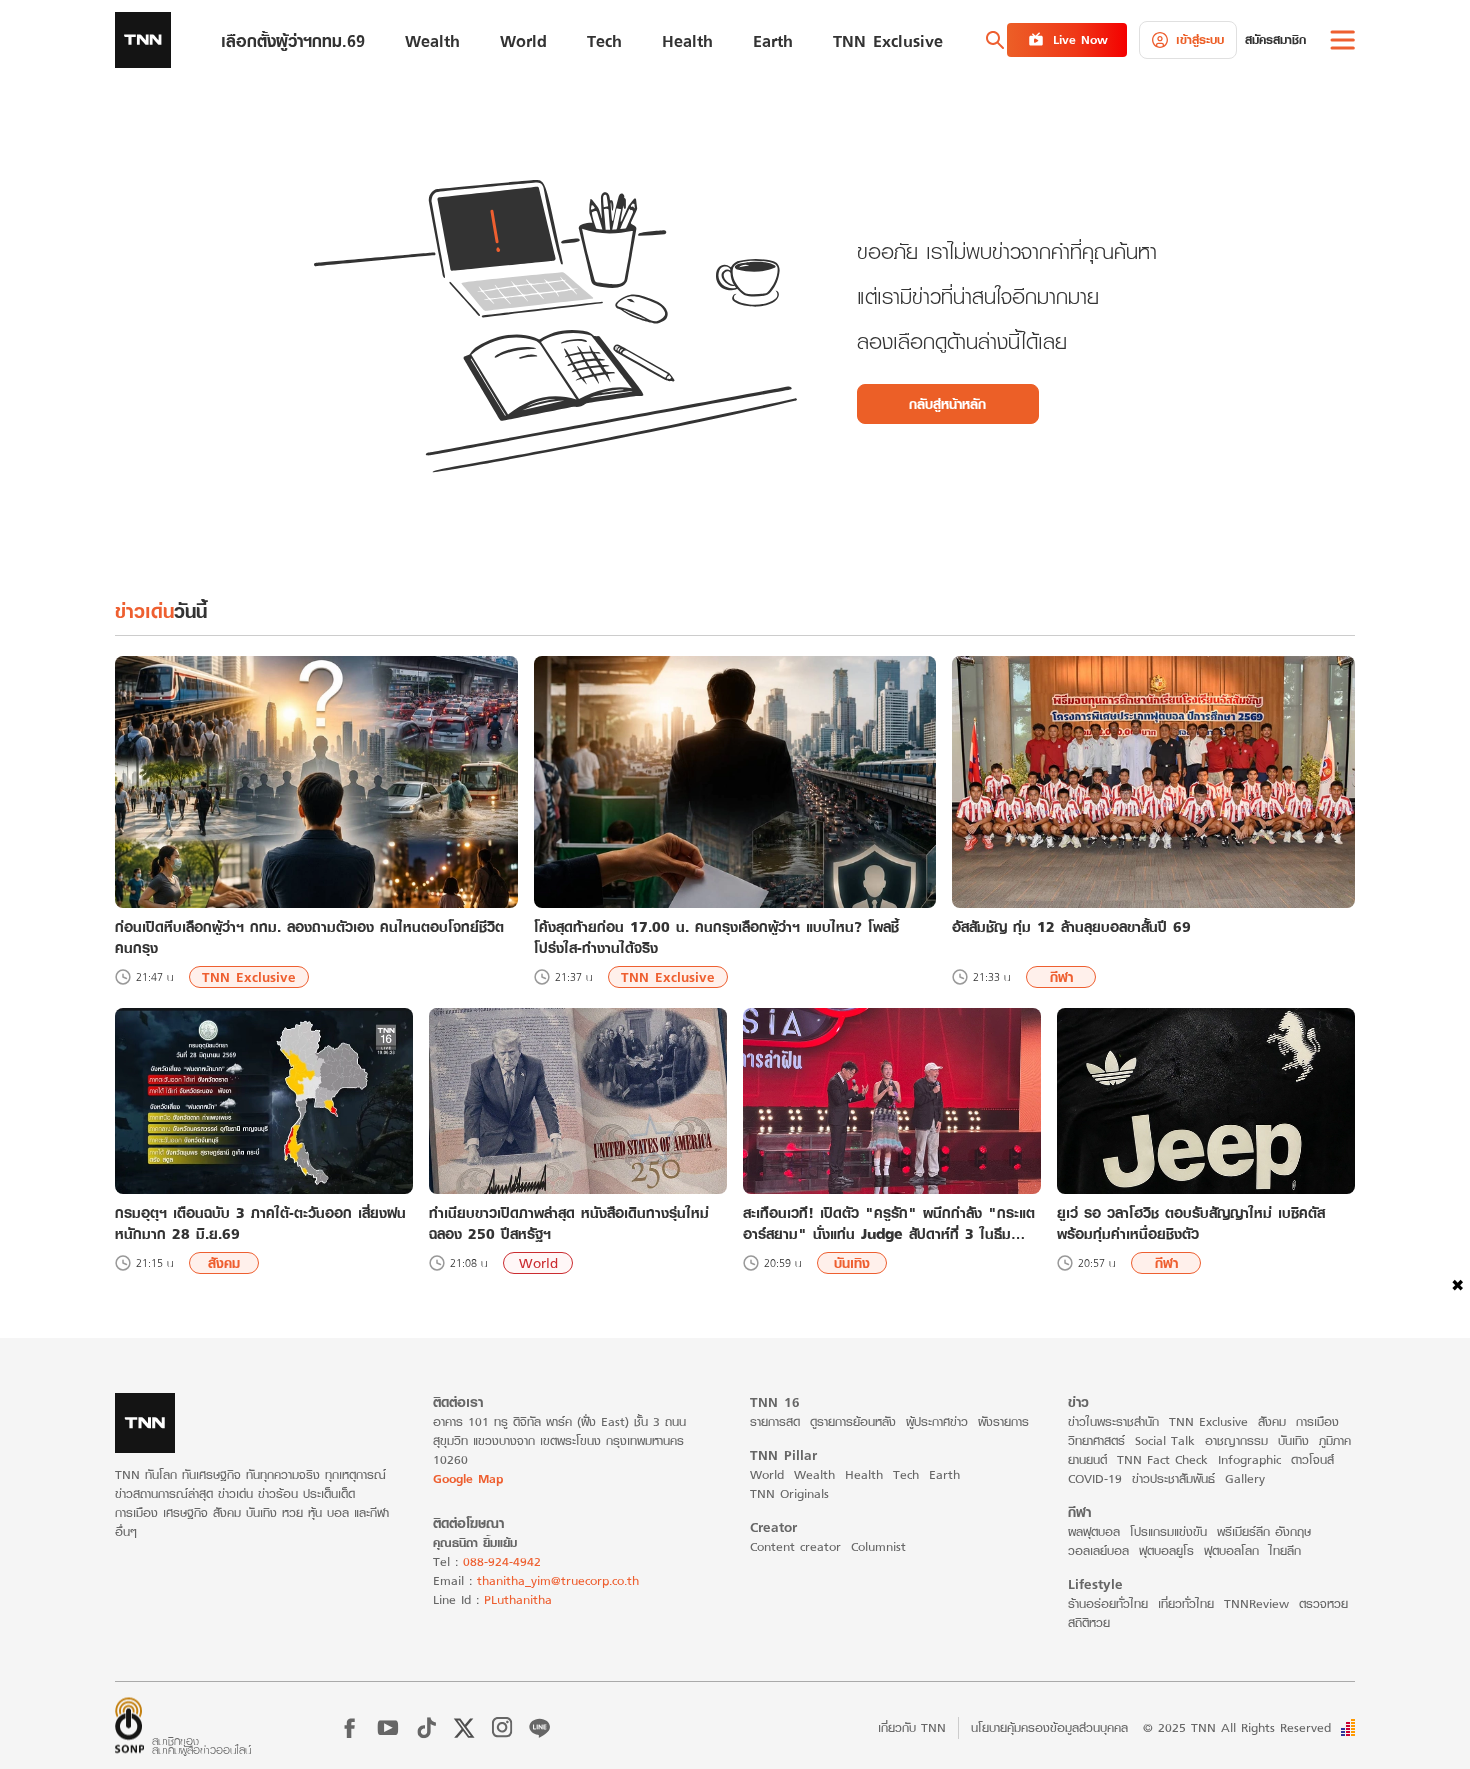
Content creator (795, 1546)
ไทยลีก (1285, 1550)
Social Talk (1165, 1440)
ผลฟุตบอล (1094, 1531)
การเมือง (1317, 1421)
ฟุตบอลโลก (1231, 1550)
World (538, 1263)
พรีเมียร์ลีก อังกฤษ (1264, 1531)
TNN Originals (789, 1493)
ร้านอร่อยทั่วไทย (1108, 1603)
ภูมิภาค (1335, 1440)
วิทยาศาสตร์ (1096, 1440)
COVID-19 (1095, 1478)
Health (864, 1474)
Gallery (1245, 1478)
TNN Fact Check (1162, 1459)
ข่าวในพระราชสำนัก (1113, 1421)
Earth (944, 1474)
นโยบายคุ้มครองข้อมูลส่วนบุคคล (1049, 1727)
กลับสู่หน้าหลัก (947, 404)
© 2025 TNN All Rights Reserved (1237, 1727)
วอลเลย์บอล (1098, 1550)
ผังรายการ (1003, 1421)
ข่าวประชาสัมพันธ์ (1173, 1478)
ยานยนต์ (1087, 1459)
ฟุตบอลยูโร (1166, 1550)
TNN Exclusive (249, 977)
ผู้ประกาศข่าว (937, 1421)
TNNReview (1256, 1603)
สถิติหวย (1089, 1622)
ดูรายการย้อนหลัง (853, 1421)
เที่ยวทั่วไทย (1186, 1603)
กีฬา (1061, 977)
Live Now (1080, 39)
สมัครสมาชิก (1275, 39)
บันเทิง (852, 1263)
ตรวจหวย (1323, 1603)
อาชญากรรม (1236, 1440)
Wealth (814, 1474)
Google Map (468, 1478)
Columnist (878, 1546)
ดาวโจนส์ (1312, 1459)
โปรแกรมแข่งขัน (1168, 1531)
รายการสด (775, 1421)
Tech (906, 1474)
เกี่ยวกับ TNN (912, 1727)
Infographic (1249, 1459)
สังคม (224, 1263)
